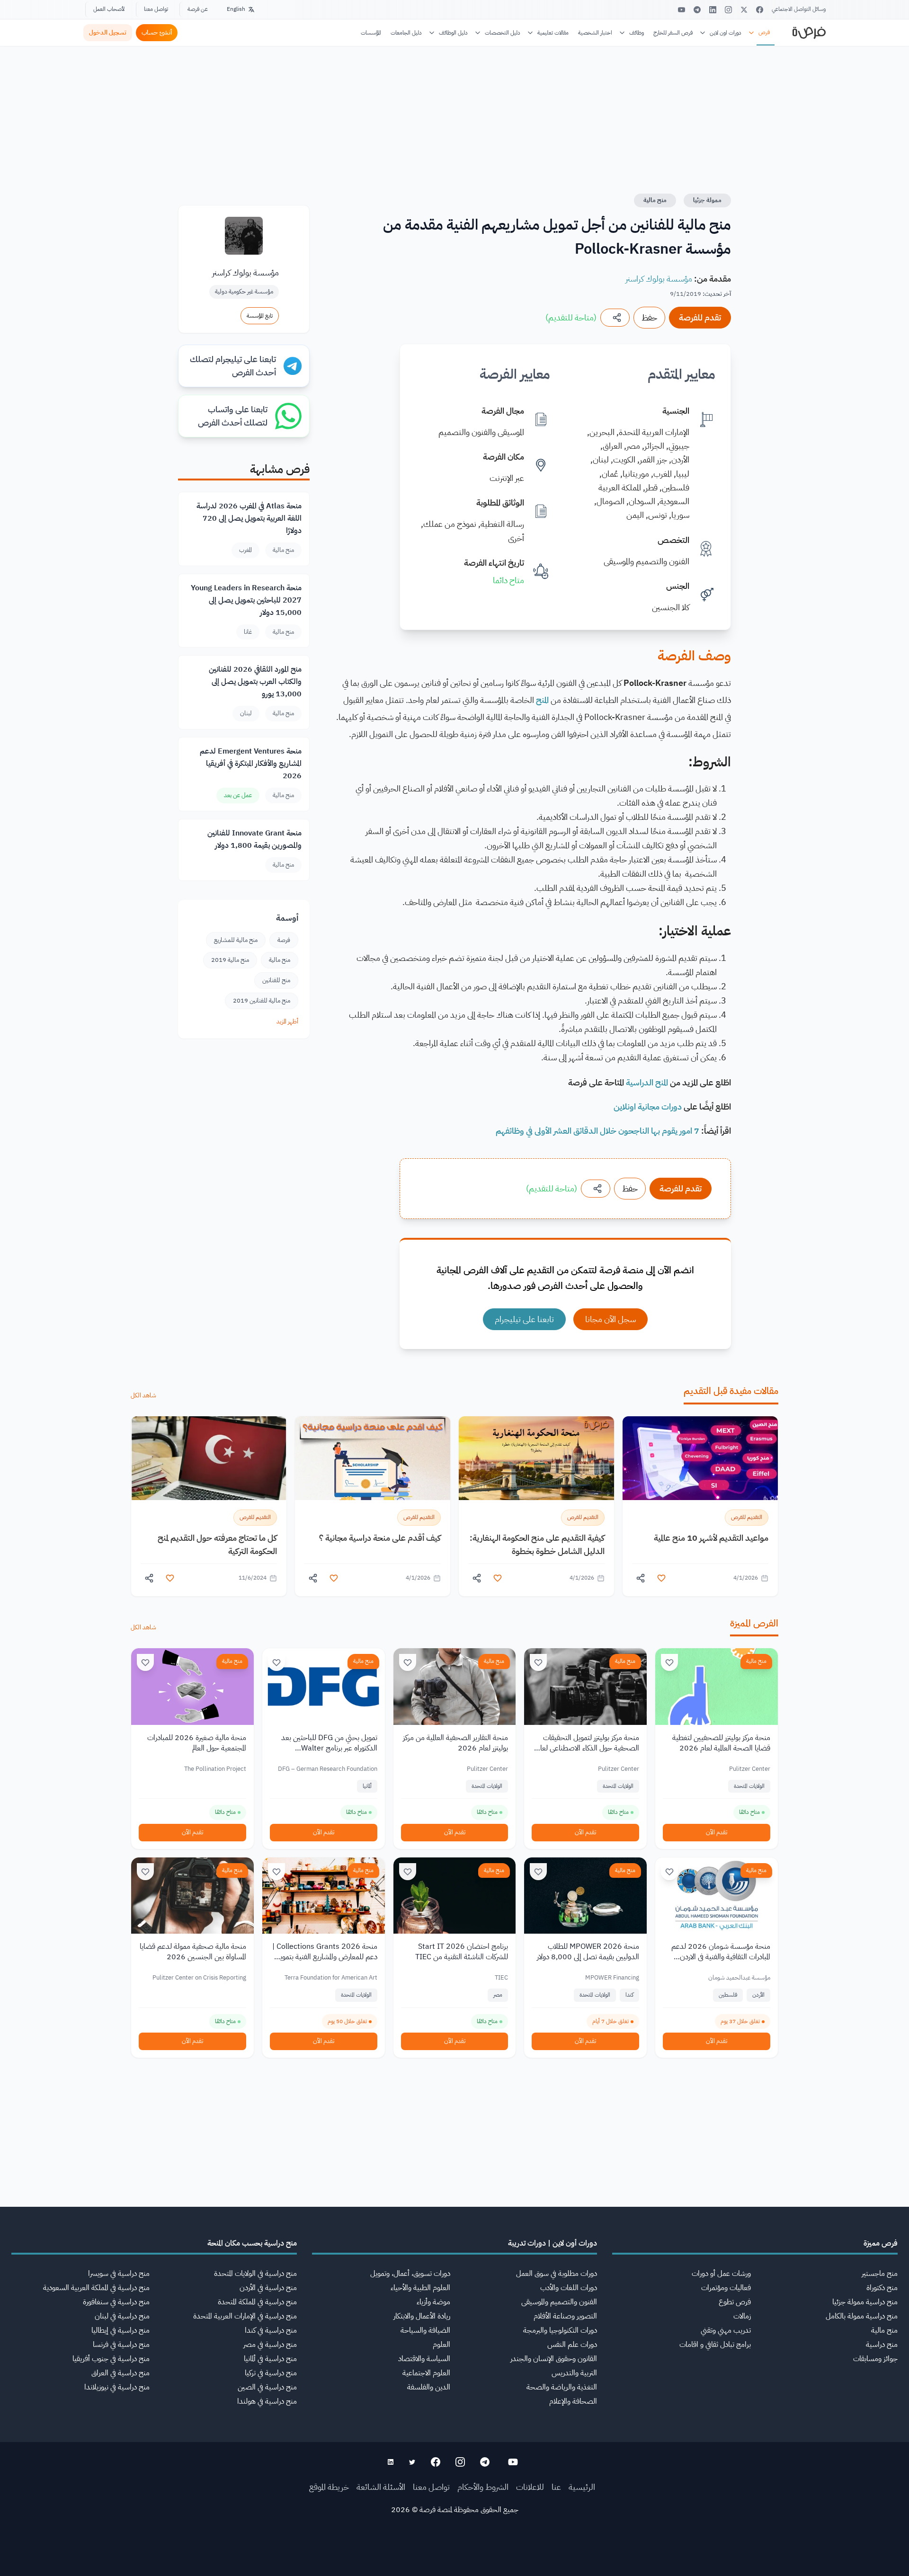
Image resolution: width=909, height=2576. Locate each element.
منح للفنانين (276, 980)
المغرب (245, 550)
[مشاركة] (615, 318)
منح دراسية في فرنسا (121, 2345)
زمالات (742, 2316)
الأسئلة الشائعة (381, 2487)
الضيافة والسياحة (425, 2330)
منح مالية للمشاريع (236, 940)
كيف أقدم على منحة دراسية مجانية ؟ (380, 1538)
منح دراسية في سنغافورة (116, 2302)
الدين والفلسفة (429, 2387)
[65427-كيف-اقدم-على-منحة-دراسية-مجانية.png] (373, 1458)
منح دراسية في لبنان (122, 2316)
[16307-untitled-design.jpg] (209, 1458)
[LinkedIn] (713, 10)
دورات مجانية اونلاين (648, 1106)
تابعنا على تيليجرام (524, 1319)
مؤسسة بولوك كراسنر (659, 279)
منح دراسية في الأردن (268, 2288)
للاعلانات (530, 2487)
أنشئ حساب (157, 32)
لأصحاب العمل (109, 9)
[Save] (669, 1662)
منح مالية (655, 200)
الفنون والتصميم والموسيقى (559, 2302)
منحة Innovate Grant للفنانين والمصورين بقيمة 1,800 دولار (254, 839)
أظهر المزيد (287, 1021)
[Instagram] (728, 10)
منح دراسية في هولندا (267, 2401)
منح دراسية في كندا (271, 2330)
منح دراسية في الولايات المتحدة (255, 2274)
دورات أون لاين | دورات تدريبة (553, 2243)
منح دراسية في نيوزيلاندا (117, 2387)
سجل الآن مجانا (610, 1319)
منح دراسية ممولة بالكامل (862, 2316)
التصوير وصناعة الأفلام (565, 2316)
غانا (248, 632)
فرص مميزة (881, 2243)
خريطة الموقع (329, 2487)
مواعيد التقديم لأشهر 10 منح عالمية (711, 1538)
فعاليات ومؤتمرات (726, 2288)
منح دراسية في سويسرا (119, 2274)
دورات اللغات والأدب (569, 2288)
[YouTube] (682, 10)
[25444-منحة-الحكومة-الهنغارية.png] (536, 1458)
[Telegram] (697, 10)
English (236, 9)
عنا (556, 2487)
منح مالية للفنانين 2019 (262, 1000)
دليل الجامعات (406, 33)
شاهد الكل (143, 1395)
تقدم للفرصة (700, 317)
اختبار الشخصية (595, 33)
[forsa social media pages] (513, 2462)
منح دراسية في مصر (270, 2345)
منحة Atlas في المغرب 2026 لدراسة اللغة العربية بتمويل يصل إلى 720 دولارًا (249, 518)
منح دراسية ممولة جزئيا (865, 2302)
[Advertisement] (454, 2555)
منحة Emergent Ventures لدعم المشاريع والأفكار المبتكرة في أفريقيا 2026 (251, 764)
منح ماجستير (880, 2274)
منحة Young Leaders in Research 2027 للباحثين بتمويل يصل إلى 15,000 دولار (246, 600)
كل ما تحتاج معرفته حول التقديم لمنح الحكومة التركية (217, 1544)
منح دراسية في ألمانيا (270, 2359)
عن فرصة (198, 9)
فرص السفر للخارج (673, 33)
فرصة (284, 940)
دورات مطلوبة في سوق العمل (557, 2274)
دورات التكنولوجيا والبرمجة (560, 2330)
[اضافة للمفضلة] (661, 1578)
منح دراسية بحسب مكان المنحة (252, 2243)
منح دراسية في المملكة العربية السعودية (96, 2288)
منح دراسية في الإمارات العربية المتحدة (245, 2316)
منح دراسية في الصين (267, 2387)
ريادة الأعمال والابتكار (422, 2316)
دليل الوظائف (453, 33)
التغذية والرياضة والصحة (562, 2387)
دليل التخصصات (503, 33)
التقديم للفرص (747, 1517)
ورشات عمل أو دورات (721, 2274)
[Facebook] (760, 10)
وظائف (637, 33)
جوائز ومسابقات (875, 2359)
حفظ (649, 317)
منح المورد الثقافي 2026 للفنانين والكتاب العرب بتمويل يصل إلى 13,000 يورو (255, 682)
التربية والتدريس (574, 2373)
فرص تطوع (735, 2302)
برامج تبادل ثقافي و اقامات (715, 2345)
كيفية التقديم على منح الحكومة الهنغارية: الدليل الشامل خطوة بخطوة (537, 1544)
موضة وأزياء (433, 2302)
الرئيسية (582, 2487)
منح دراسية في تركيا (271, 2373)
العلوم (441, 2345)
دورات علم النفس (572, 2345)
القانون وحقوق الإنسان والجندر (554, 2359)
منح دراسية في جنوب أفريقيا (111, 2359)
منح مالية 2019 (230, 960)
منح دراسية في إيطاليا (120, 2330)
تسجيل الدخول (108, 32)
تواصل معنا (156, 9)
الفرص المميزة (754, 1623)
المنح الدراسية (647, 1082)
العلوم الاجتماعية (426, 2373)
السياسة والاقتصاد (424, 2359)
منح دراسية (882, 2345)
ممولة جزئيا (707, 200)
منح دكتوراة (882, 2288)
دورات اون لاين (726, 33)
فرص (764, 32)
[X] (744, 10)
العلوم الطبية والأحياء (420, 2288)
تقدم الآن (717, 1832)
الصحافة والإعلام (573, 2401)
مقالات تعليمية (553, 33)
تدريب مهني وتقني (726, 2330)
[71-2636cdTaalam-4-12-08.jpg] (700, 1458)
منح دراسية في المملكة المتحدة (257, 2302)
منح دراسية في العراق (120, 2373)
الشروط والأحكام (483, 2487)
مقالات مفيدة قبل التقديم (731, 1391)
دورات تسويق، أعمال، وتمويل (410, 2274)
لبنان (246, 713)
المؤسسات (371, 33)
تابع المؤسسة (260, 316)
